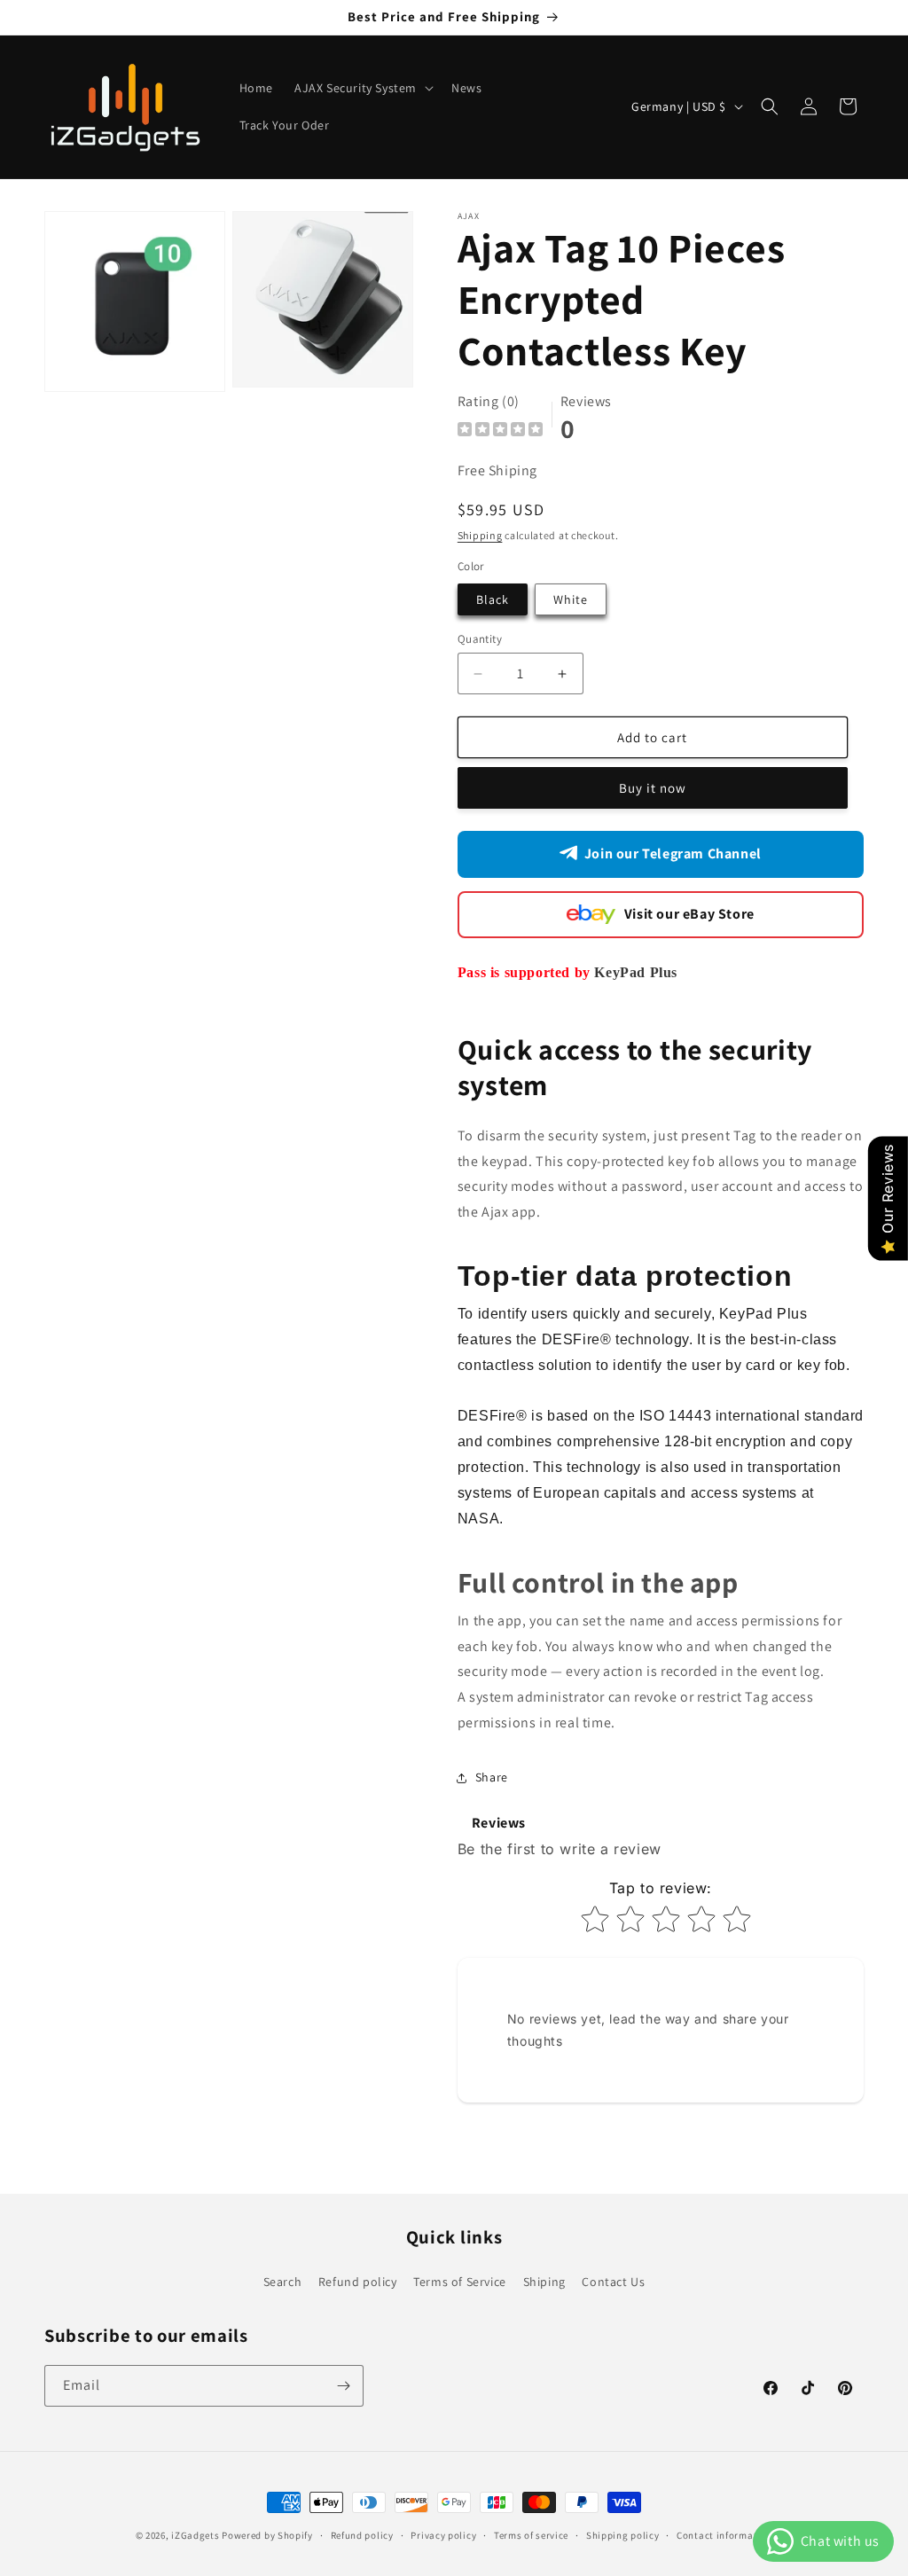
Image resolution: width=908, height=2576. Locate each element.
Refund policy (358, 2282)
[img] (500, 431)
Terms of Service (460, 2282)
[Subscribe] (343, 2386)
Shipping (480, 535)
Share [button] (492, 1777)
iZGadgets (195, 2535)
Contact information (724, 2535)
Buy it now (653, 788)
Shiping (544, 2282)
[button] (362, 88)
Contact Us (613, 2282)
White (571, 599)
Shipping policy (623, 2535)
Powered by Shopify (267, 2535)
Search (283, 2282)
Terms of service (531, 2535)
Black (493, 599)
